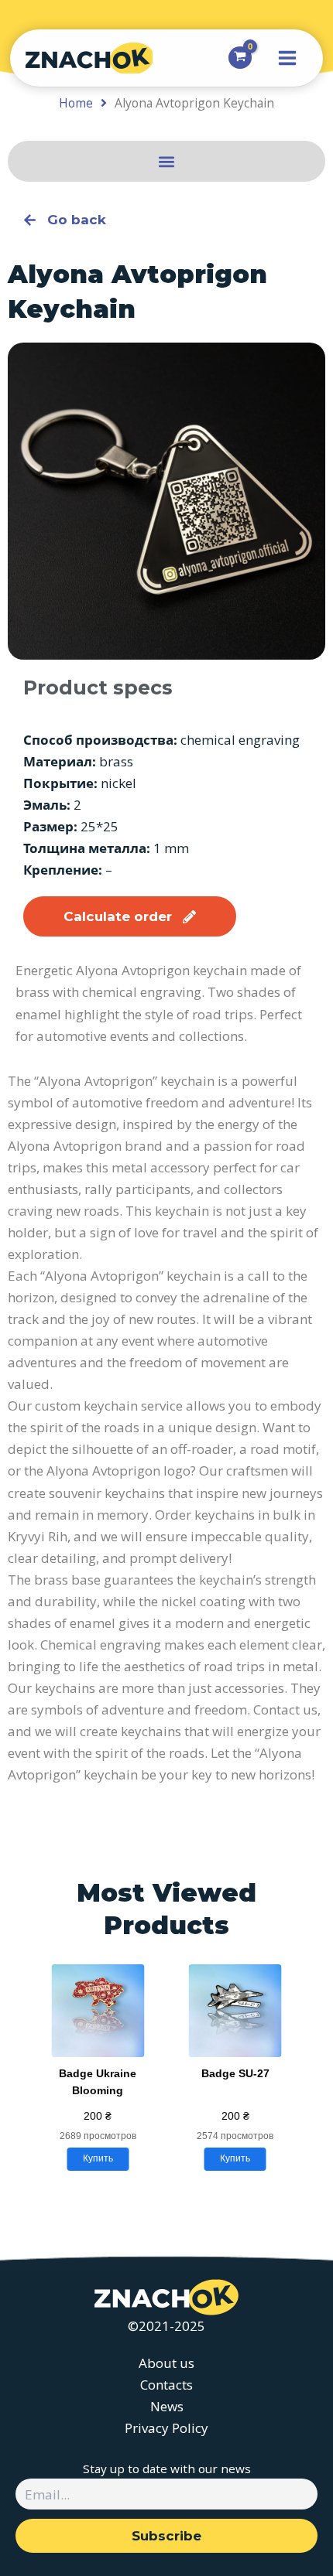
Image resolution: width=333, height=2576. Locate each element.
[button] (167, 161)
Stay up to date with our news (167, 2469)
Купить (98, 2158)
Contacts (166, 2385)
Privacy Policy (166, 2428)
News (167, 2406)
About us (166, 2363)
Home (76, 103)
